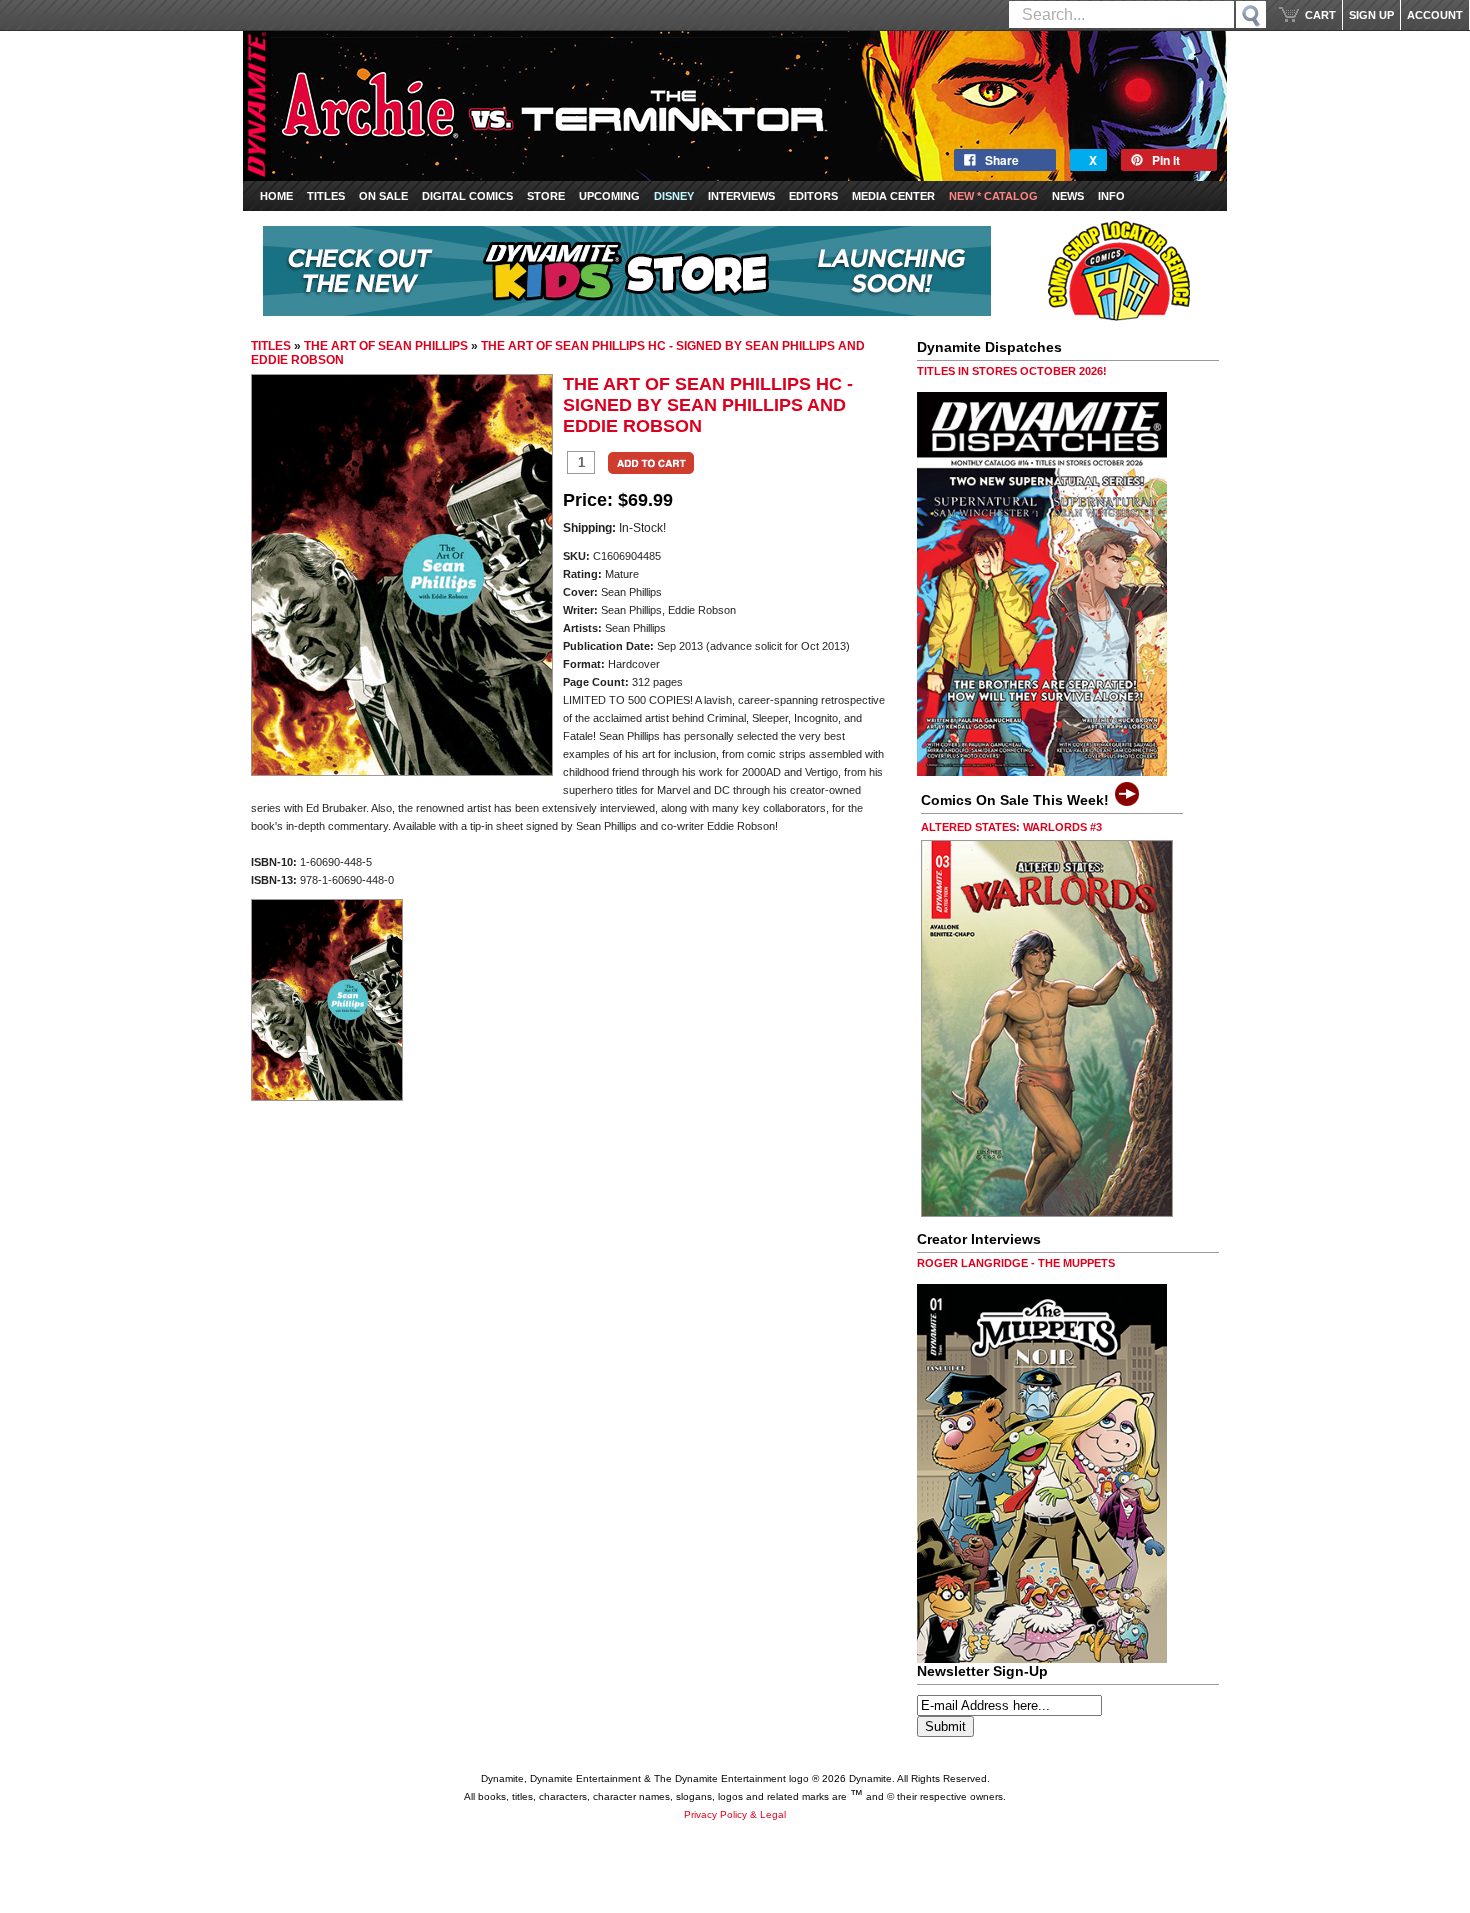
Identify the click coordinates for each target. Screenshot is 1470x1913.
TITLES (271, 346)
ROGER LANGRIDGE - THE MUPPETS (1016, 1263)
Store (546, 196)
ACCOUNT (1435, 15)
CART (1320, 15)
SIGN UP (1371, 15)
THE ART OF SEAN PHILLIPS (386, 346)
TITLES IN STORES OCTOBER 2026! (1012, 371)
